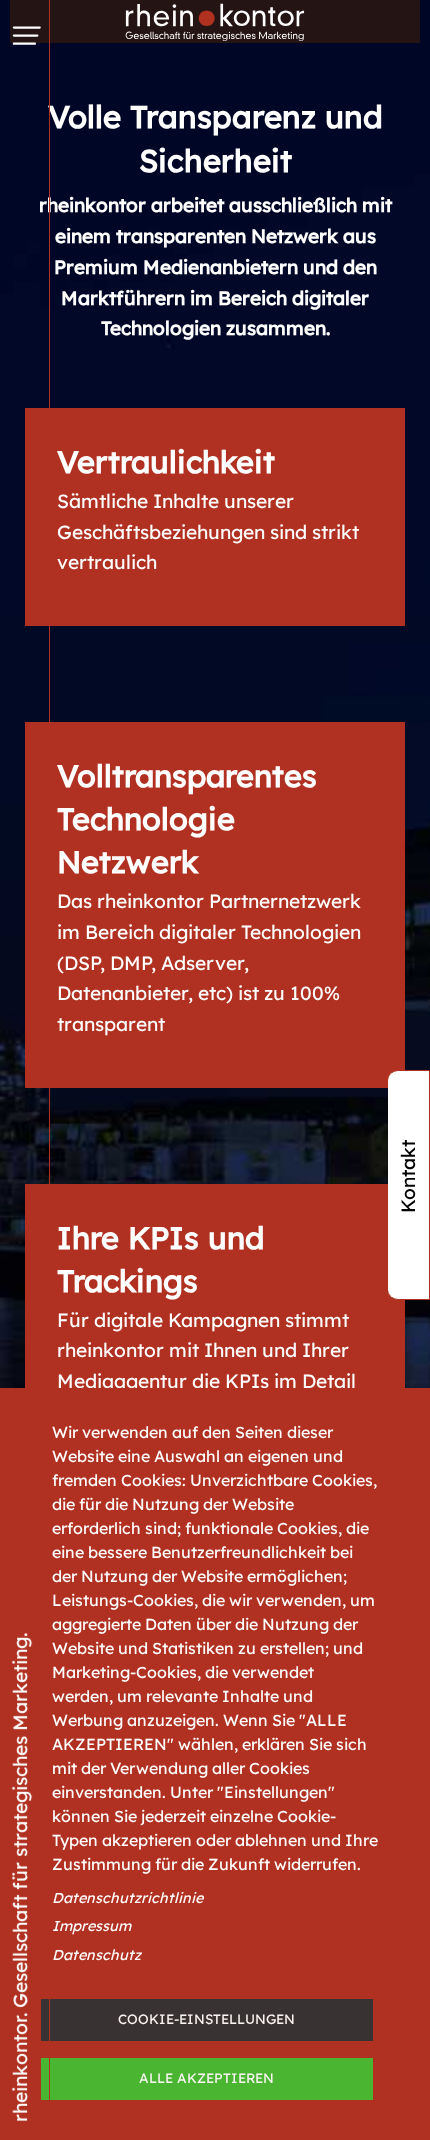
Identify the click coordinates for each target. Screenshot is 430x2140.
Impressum (91, 1926)
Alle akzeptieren (206, 2077)
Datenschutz (96, 1955)
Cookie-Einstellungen (206, 2018)
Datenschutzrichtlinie (127, 1898)
